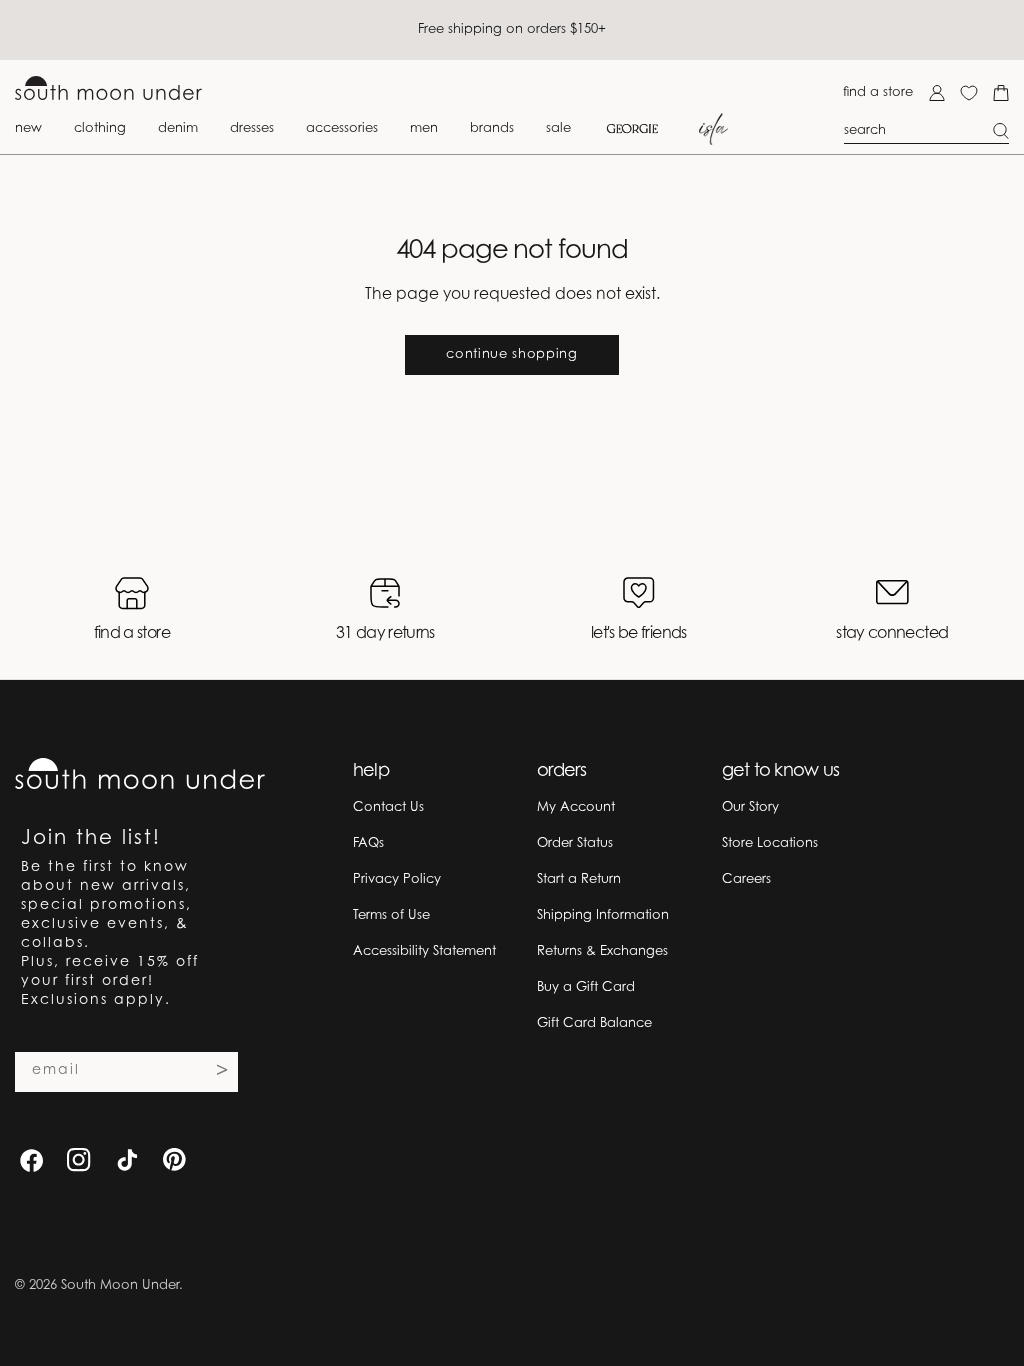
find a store (878, 92)
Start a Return (579, 879)
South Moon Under (120, 1285)
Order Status (575, 843)
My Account (576, 807)
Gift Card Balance (594, 1023)
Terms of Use (391, 915)
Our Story (750, 807)
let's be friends (639, 634)
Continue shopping (511, 354)
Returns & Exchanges (602, 951)
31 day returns (385, 634)
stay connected (892, 634)
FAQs (368, 843)
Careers (746, 879)
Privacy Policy (397, 879)
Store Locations (770, 843)
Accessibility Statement (424, 951)
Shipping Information (603, 915)
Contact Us (388, 807)
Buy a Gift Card (586, 987)
